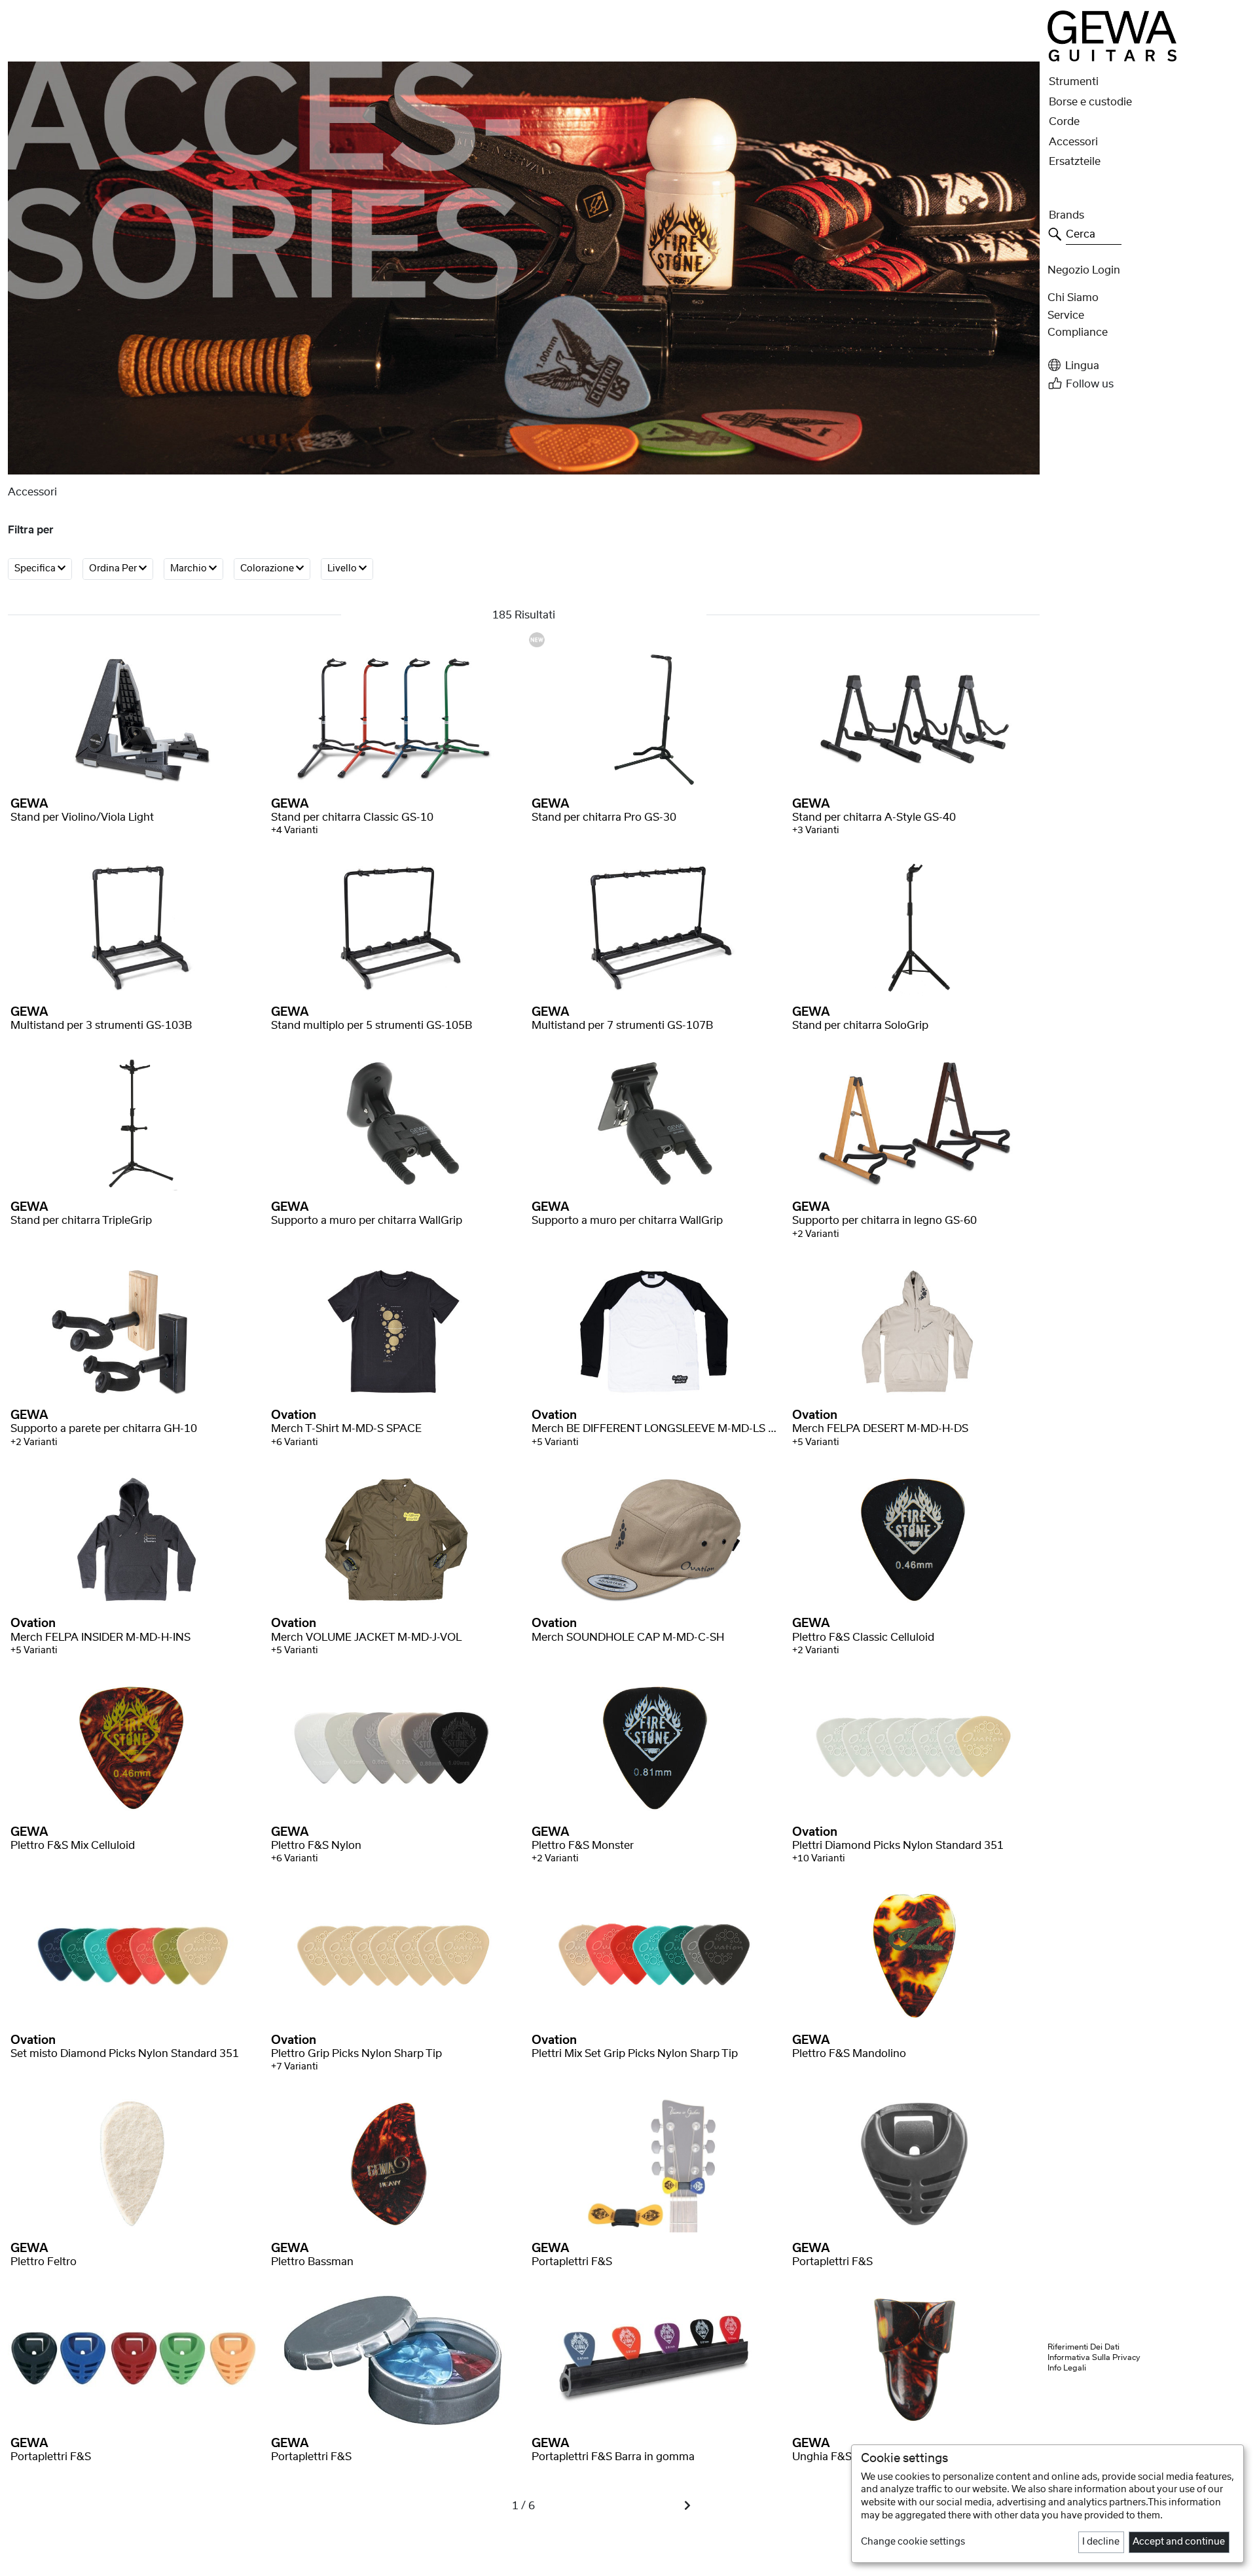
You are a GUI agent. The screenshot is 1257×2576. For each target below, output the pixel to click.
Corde (1064, 122)
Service (1066, 315)
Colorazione (268, 569)
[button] (1148, 366)
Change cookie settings (913, 2542)
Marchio (190, 569)
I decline (1101, 2542)
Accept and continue (1179, 2542)
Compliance (1078, 332)
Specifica (36, 569)
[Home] (1112, 36)
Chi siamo (1073, 298)
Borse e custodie (1090, 102)
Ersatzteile (1075, 162)
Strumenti (1074, 82)
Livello (343, 569)
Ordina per (114, 569)
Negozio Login (1084, 270)
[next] (687, 2506)
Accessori (1073, 142)
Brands (1066, 215)
